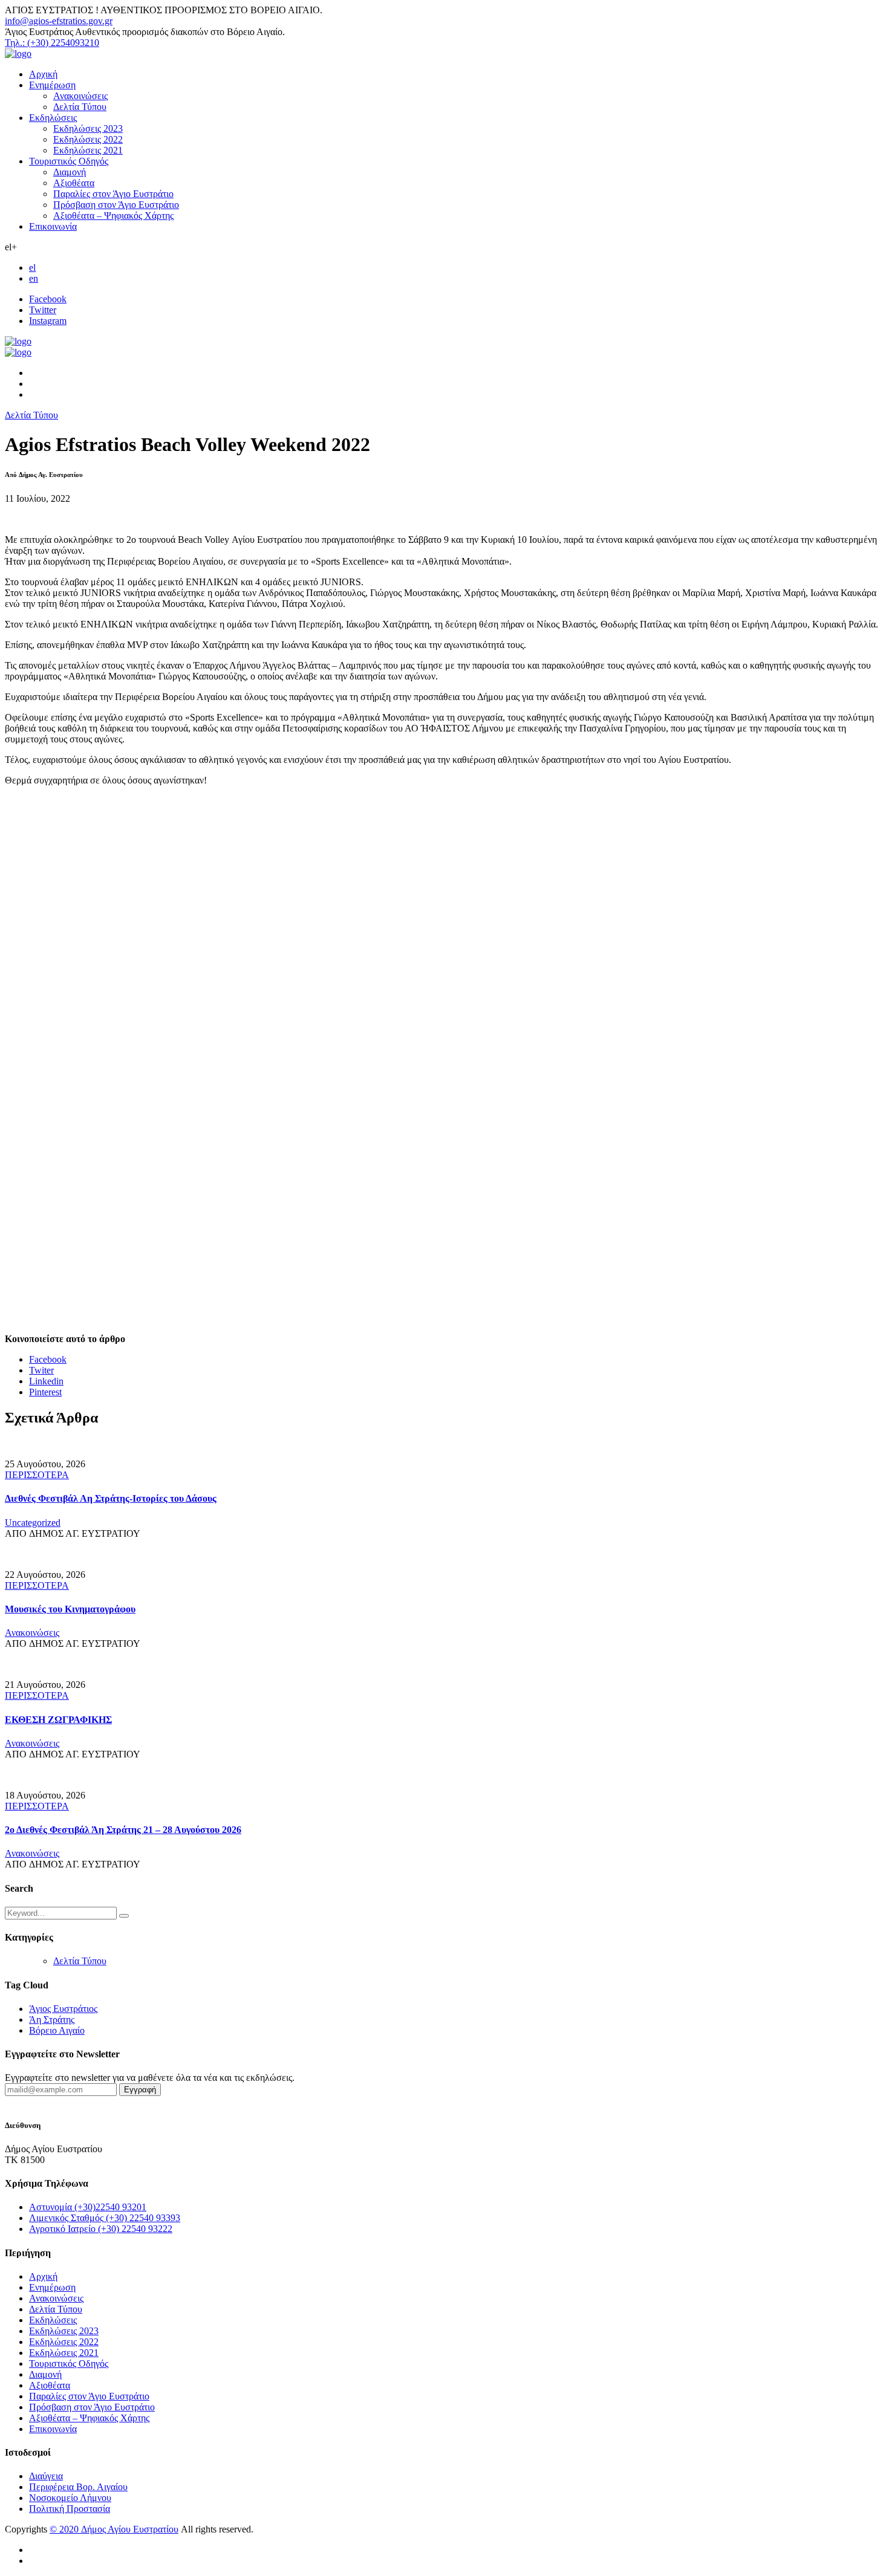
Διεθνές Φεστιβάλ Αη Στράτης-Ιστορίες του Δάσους (111, 1498)
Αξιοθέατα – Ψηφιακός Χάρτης (113, 216)
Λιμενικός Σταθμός (105, 2218)
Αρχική (43, 74)
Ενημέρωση (52, 85)
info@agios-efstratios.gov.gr (59, 21)
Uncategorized (33, 1523)
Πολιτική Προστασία (70, 2509)
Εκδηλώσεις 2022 (88, 139)
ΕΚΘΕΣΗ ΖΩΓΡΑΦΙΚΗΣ (58, 1720)
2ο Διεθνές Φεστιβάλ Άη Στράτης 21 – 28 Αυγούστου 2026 (123, 1830)
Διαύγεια (46, 2476)
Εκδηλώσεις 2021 (88, 150)
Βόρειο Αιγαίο (57, 2030)
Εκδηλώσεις (53, 118)
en (34, 278)
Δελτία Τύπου (80, 107)
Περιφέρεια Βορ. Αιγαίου (78, 2487)
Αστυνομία (88, 2207)
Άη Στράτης (52, 2020)
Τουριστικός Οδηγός (69, 161)
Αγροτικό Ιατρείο (101, 2229)
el (32, 268)
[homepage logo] (18, 54)
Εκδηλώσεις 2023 (88, 128)
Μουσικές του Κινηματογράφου (70, 1609)
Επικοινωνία (53, 226)
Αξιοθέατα (74, 183)
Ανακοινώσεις (80, 96)
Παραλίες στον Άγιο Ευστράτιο (113, 194)
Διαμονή (70, 172)
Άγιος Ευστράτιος (63, 2009)
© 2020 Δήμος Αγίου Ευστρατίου (114, 2529)
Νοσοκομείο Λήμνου (70, 2498)
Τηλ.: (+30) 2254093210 (52, 43)
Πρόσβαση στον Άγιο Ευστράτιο (116, 205)
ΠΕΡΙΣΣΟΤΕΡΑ (37, 1475)
